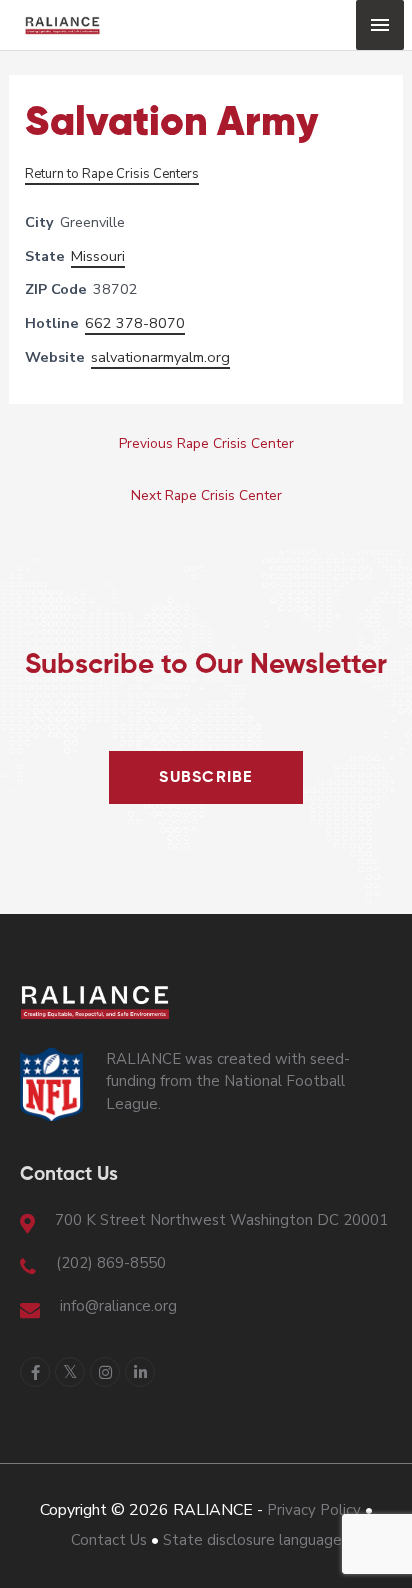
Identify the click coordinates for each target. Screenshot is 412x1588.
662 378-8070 (135, 323)
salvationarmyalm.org (160, 357)
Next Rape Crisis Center (206, 495)
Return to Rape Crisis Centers (112, 174)
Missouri (98, 256)
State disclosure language (252, 1540)
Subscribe (206, 778)
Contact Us (109, 1540)
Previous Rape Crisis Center (206, 443)
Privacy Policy (314, 1510)
